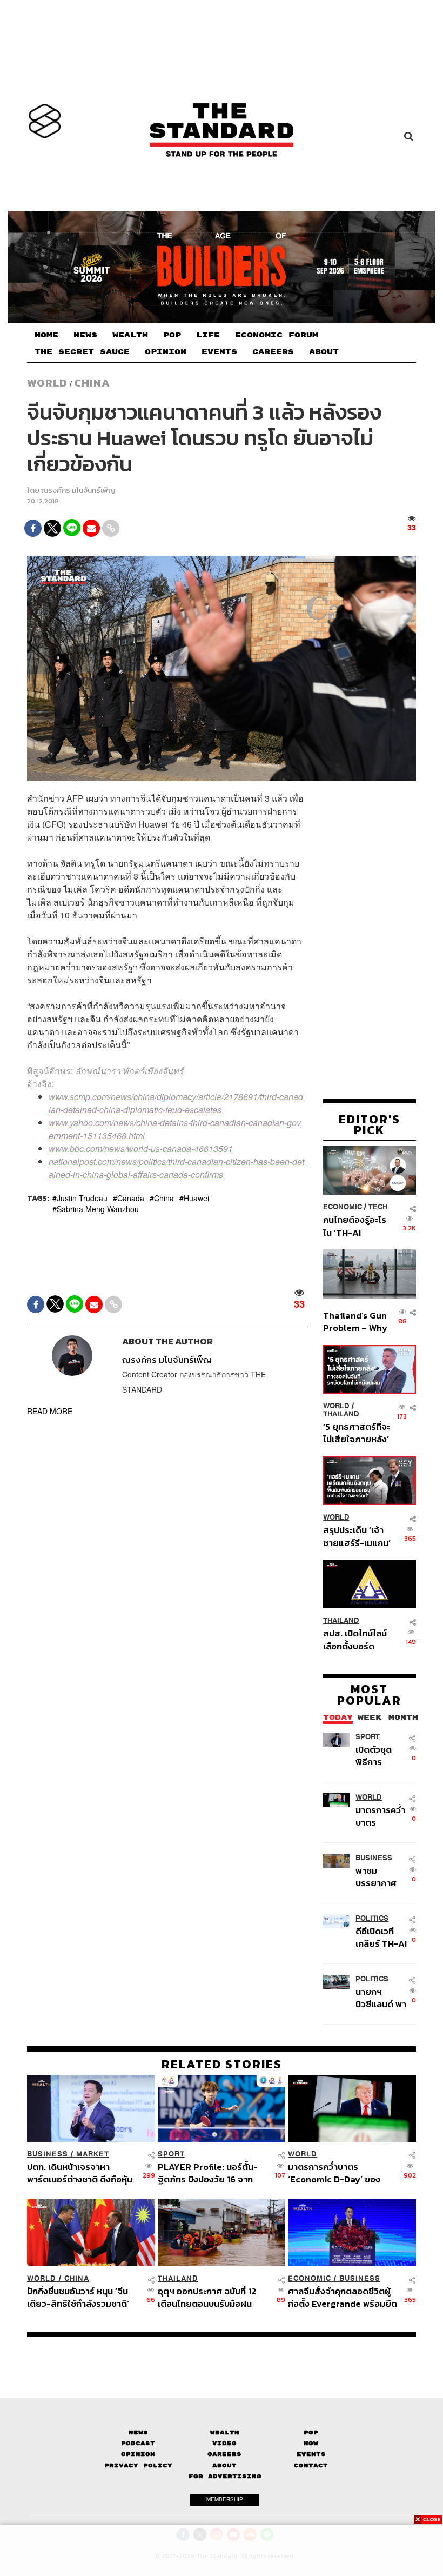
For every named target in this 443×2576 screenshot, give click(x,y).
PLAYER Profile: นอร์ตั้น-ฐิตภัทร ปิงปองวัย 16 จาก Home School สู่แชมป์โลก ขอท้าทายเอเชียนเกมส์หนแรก (213, 2173)
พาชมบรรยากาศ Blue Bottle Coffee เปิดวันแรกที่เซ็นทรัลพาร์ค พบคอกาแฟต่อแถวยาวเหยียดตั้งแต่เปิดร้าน (381, 1877)
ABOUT (324, 352)
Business (374, 1858)
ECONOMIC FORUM (277, 335)
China (92, 383)
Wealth (225, 2432)
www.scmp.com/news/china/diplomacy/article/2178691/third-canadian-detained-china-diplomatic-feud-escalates (176, 1103)
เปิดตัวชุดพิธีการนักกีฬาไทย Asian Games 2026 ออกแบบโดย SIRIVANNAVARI (381, 1756)
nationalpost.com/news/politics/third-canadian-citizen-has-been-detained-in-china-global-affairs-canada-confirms (176, 1168)
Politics (372, 1918)
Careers (224, 2454)
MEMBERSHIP (225, 2499)
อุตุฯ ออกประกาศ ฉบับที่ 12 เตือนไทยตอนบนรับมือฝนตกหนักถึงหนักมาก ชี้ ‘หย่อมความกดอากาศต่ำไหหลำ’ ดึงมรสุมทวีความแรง (211, 2297)
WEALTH (130, 335)
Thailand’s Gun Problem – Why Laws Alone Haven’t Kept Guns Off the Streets (355, 1322)
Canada (131, 1198)
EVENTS (219, 352)
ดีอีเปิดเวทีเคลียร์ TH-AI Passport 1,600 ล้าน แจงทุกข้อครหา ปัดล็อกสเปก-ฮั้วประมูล (381, 1937)
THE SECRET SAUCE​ (82, 352)
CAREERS (273, 352)
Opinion (138, 2454)
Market (93, 2154)
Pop (311, 2432)
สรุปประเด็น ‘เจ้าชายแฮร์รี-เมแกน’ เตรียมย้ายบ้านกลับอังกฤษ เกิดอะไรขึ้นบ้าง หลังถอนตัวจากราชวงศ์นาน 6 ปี (357, 1536)
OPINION (166, 352)
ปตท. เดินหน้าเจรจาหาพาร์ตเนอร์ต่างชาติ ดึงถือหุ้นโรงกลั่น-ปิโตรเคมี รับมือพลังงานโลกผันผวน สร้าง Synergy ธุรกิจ (80, 2173)
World (47, 383)
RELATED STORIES (222, 2064)
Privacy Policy (138, 2465)
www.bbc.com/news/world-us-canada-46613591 (141, 1149)
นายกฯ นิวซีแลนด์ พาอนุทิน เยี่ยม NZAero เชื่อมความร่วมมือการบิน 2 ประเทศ (381, 1998)
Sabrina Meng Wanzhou (98, 1209)
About (224, 2465)
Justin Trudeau (82, 1198)
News (138, 2432)
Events (311, 2454)
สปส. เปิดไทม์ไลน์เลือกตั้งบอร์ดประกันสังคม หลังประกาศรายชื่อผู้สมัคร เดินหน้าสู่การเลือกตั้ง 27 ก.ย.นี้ (355, 1639)
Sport (368, 1737)
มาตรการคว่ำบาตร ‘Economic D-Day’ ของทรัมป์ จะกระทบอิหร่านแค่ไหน (380, 1816)
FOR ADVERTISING (225, 2476)
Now (311, 2443)
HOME (46, 335)
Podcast (138, 2443)
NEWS (85, 335)
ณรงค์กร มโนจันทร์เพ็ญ (78, 491)
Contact (311, 2465)
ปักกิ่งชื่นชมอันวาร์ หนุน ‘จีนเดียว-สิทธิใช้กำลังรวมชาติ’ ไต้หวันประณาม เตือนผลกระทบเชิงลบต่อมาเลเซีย (79, 2297)
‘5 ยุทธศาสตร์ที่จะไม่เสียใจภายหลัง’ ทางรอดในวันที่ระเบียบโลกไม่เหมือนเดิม (357, 1433)
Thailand (341, 1414)
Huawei (196, 1198)
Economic (343, 1207)
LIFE (208, 335)
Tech (378, 1207)
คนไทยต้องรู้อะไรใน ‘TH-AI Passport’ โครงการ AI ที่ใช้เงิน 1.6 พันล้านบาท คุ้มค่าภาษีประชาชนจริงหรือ (355, 1226)
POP (172, 335)
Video (224, 2443)
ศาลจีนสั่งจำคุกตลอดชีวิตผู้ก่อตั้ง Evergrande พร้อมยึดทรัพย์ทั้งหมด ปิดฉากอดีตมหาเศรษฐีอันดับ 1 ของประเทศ (343, 2297)
